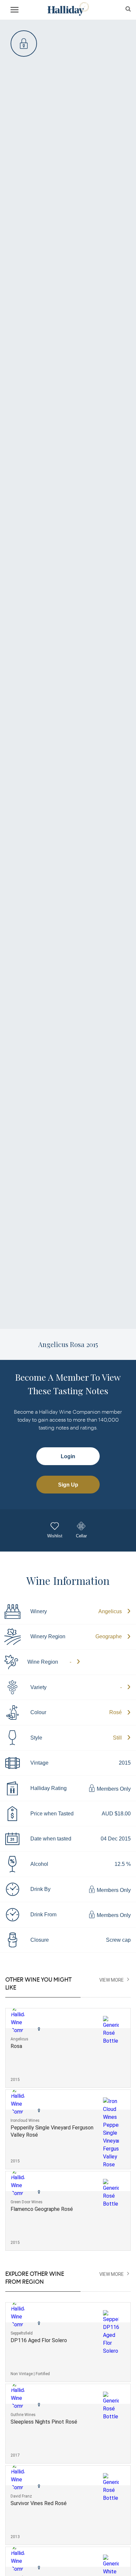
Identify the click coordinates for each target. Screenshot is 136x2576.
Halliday (68, 9)
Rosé (116, 1712)
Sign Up (68, 1485)
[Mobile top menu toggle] (15, 11)
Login (68, 1456)
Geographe (109, 1636)
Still (117, 1738)
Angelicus (110, 1611)
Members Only (113, 1789)
